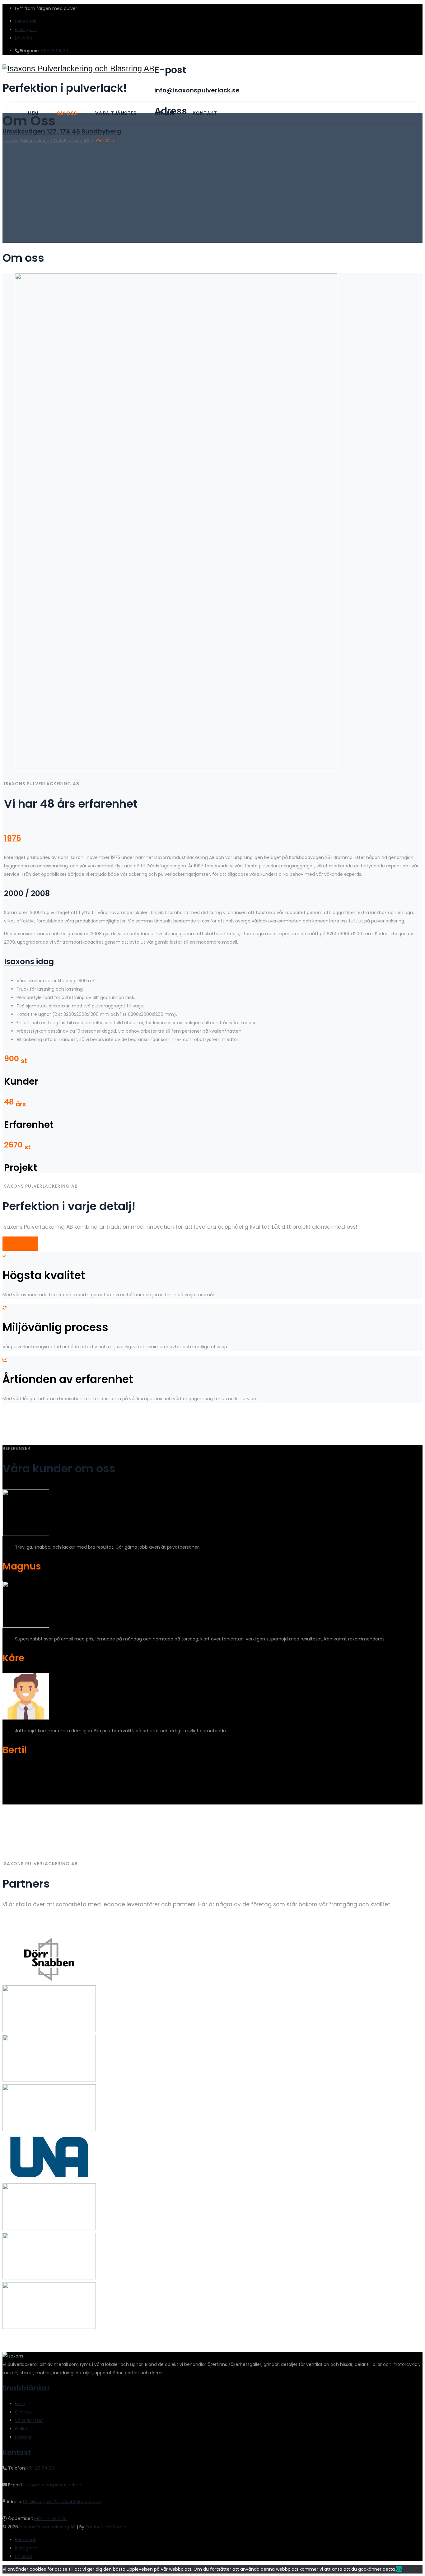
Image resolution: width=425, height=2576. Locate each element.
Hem (33, 113)
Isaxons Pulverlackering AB (48, 2527)
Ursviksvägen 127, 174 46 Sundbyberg (62, 131)
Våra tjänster (116, 113)
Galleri (165, 113)
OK (399, 2569)
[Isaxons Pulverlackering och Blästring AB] (78, 69)
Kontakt (205, 113)
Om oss (67, 113)
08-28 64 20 (55, 51)
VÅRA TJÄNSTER (20, 1244)
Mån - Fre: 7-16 (50, 2518)
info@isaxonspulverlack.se (197, 90)
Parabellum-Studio (106, 2527)
